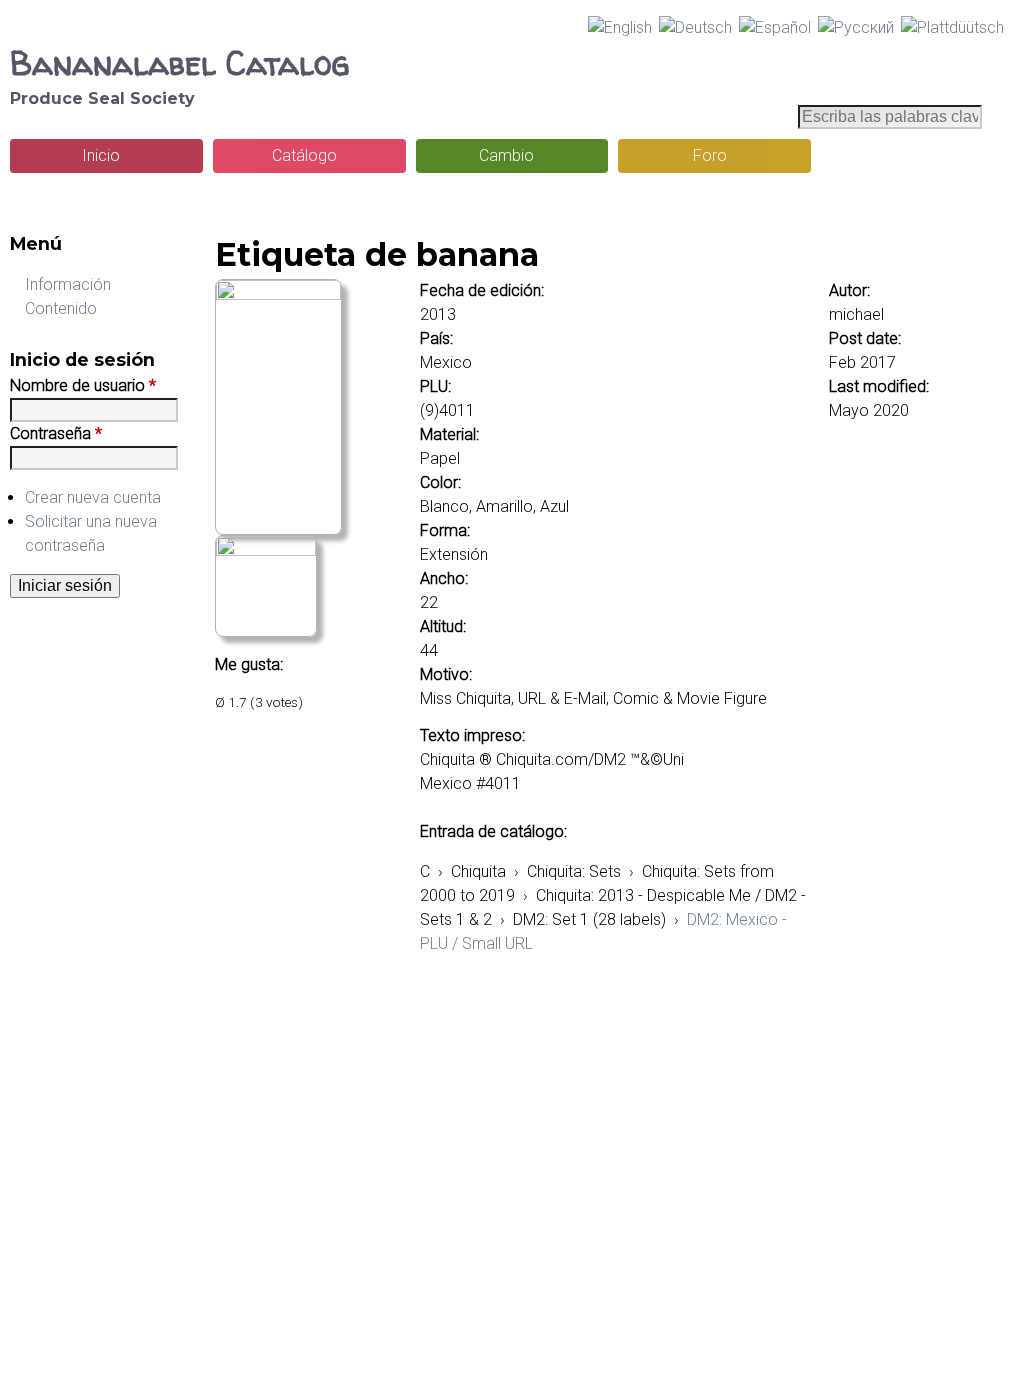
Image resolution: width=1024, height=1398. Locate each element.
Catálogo (304, 155)
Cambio (506, 155)
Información (68, 284)
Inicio (101, 155)
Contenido (61, 308)
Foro (710, 155)
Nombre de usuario (83, 385)
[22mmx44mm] (278, 294)
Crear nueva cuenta (93, 497)
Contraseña (56, 433)
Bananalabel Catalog (179, 63)
